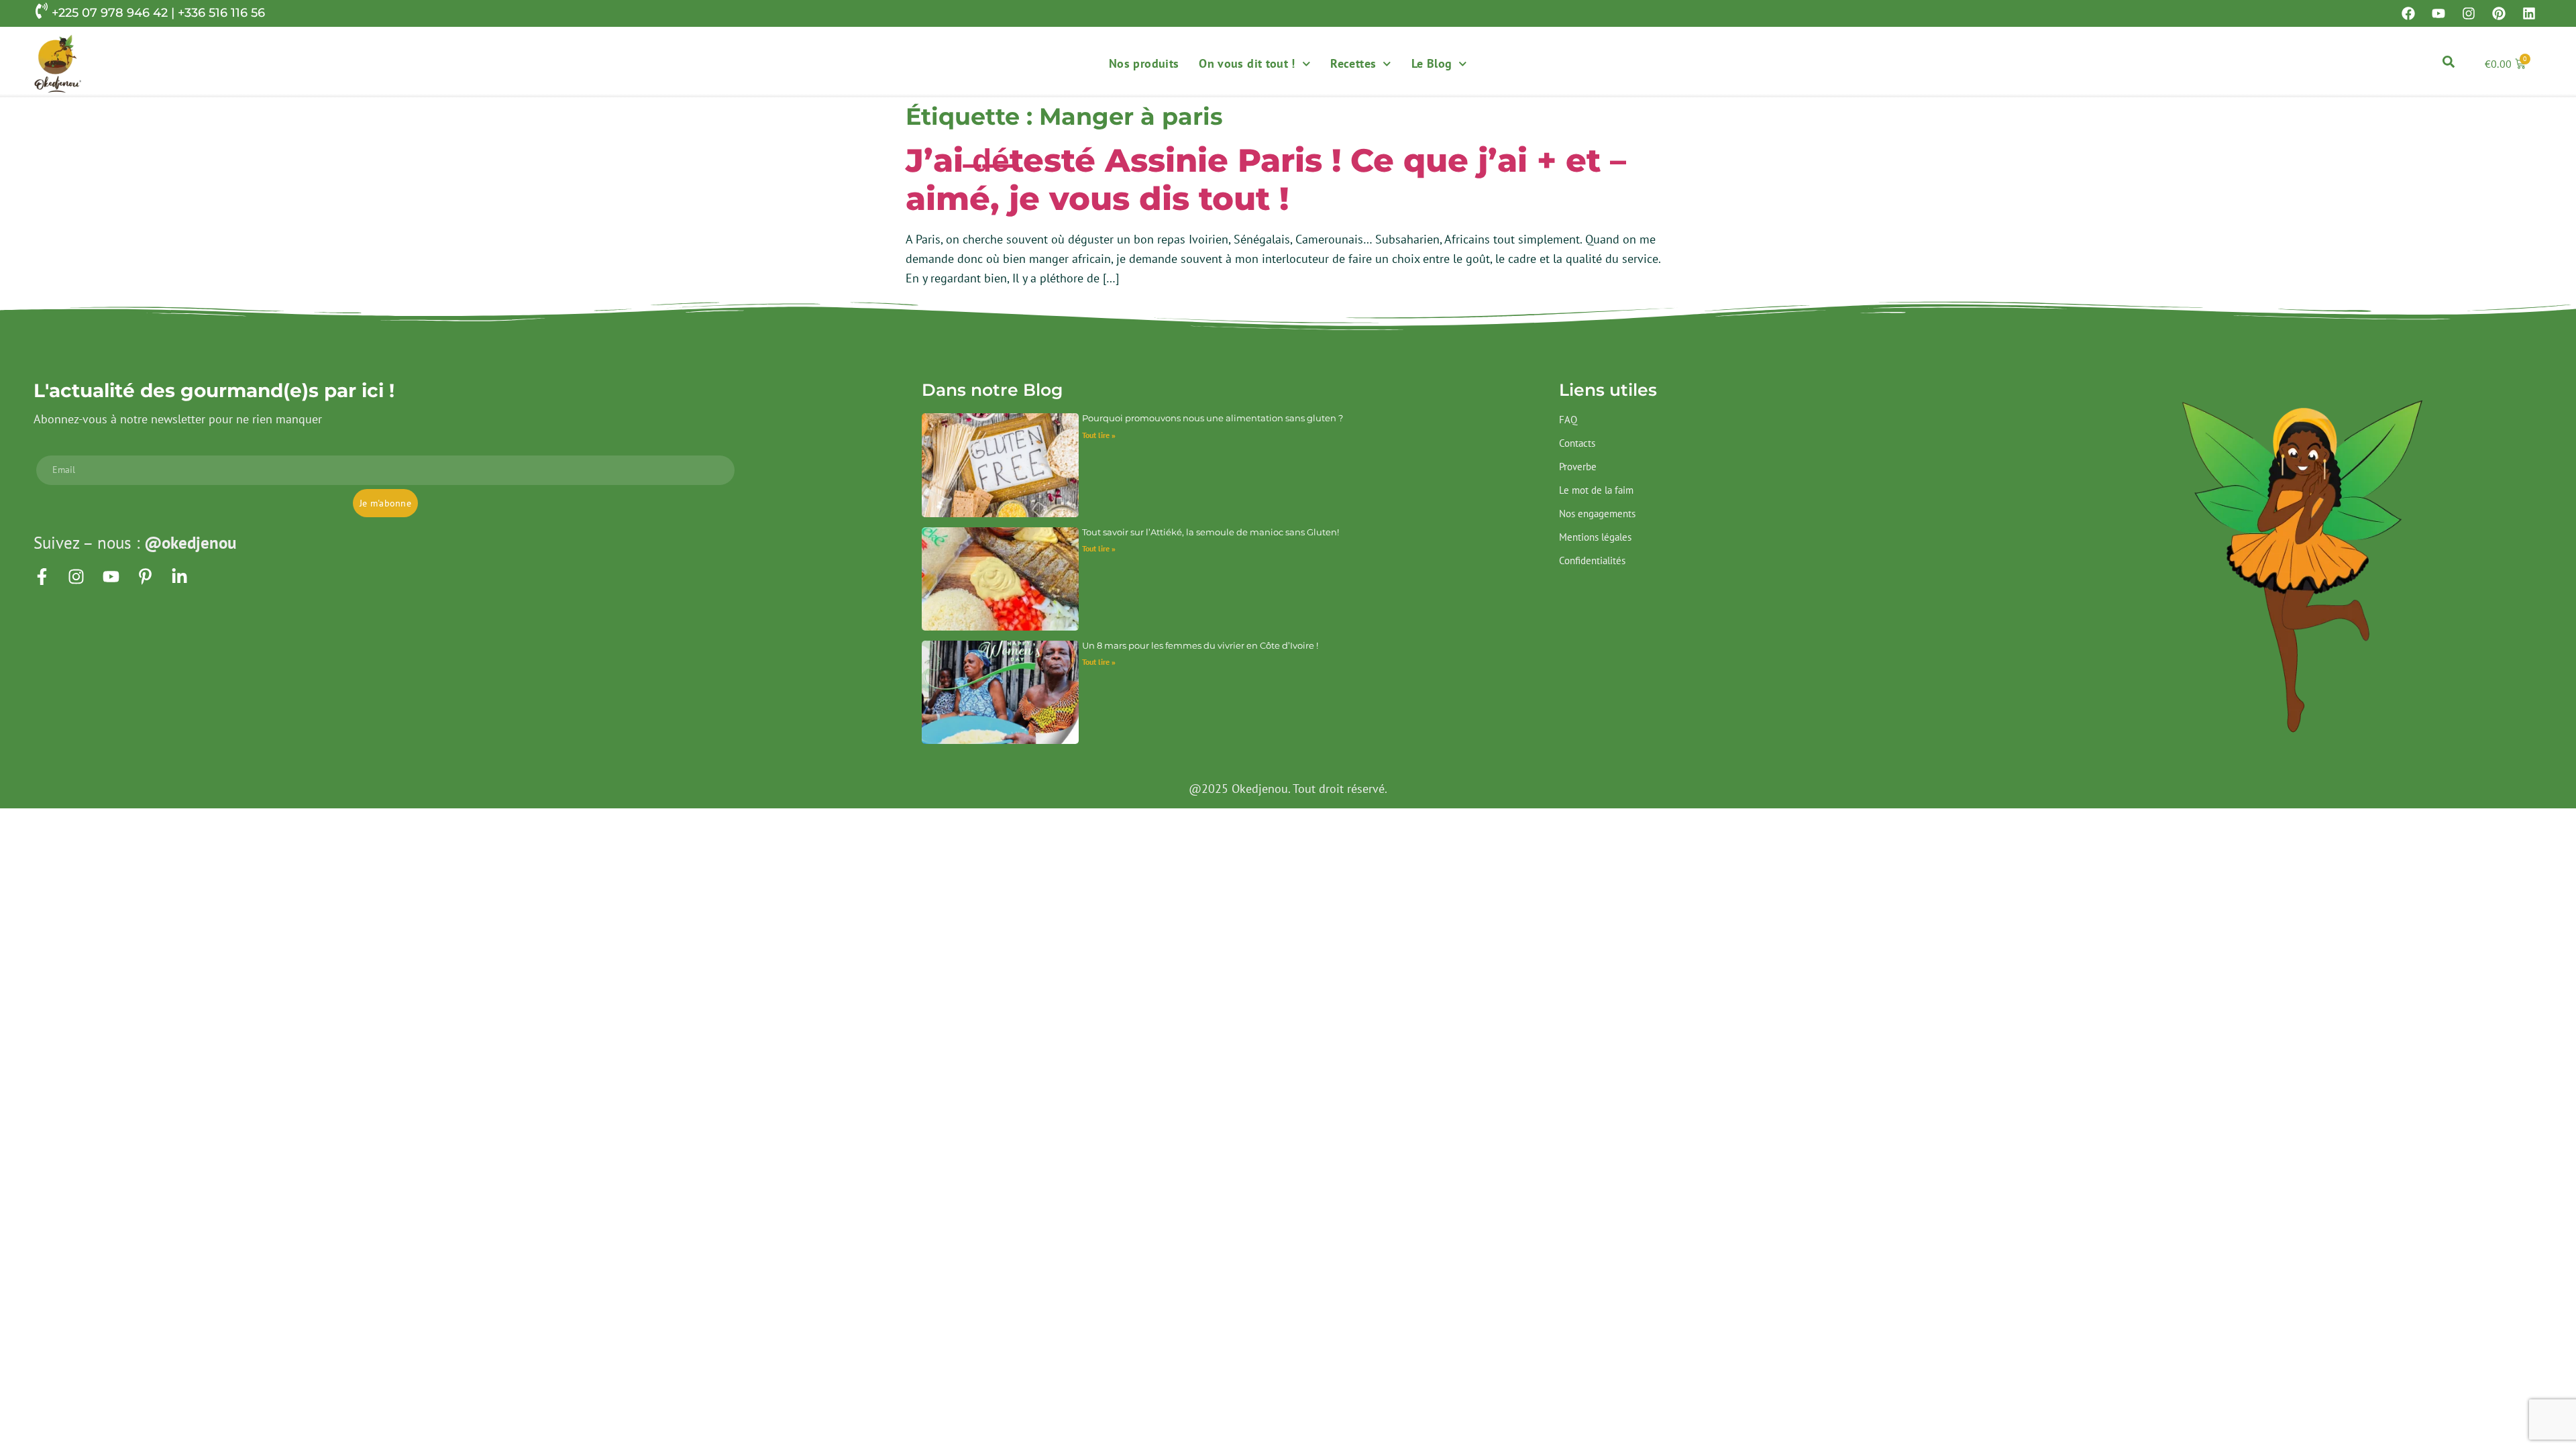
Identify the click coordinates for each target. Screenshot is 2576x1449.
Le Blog (1432, 63)
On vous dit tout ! (1247, 63)
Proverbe (1578, 467)
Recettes (1353, 63)
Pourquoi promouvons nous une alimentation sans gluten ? (1213, 418)
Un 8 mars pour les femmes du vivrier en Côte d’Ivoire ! (1200, 645)
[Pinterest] (2499, 13)
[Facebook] (2408, 13)
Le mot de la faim (1596, 490)
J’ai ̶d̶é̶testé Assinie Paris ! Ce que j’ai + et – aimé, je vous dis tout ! (1266, 180)
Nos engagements (1597, 514)
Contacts (1577, 443)
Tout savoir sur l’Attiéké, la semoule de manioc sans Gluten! (1211, 532)
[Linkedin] (2529, 13)
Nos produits (1144, 63)
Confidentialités (1592, 560)
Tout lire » (1099, 435)
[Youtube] (2438, 13)
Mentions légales (1595, 537)
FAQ (1568, 420)
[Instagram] (2469, 13)
